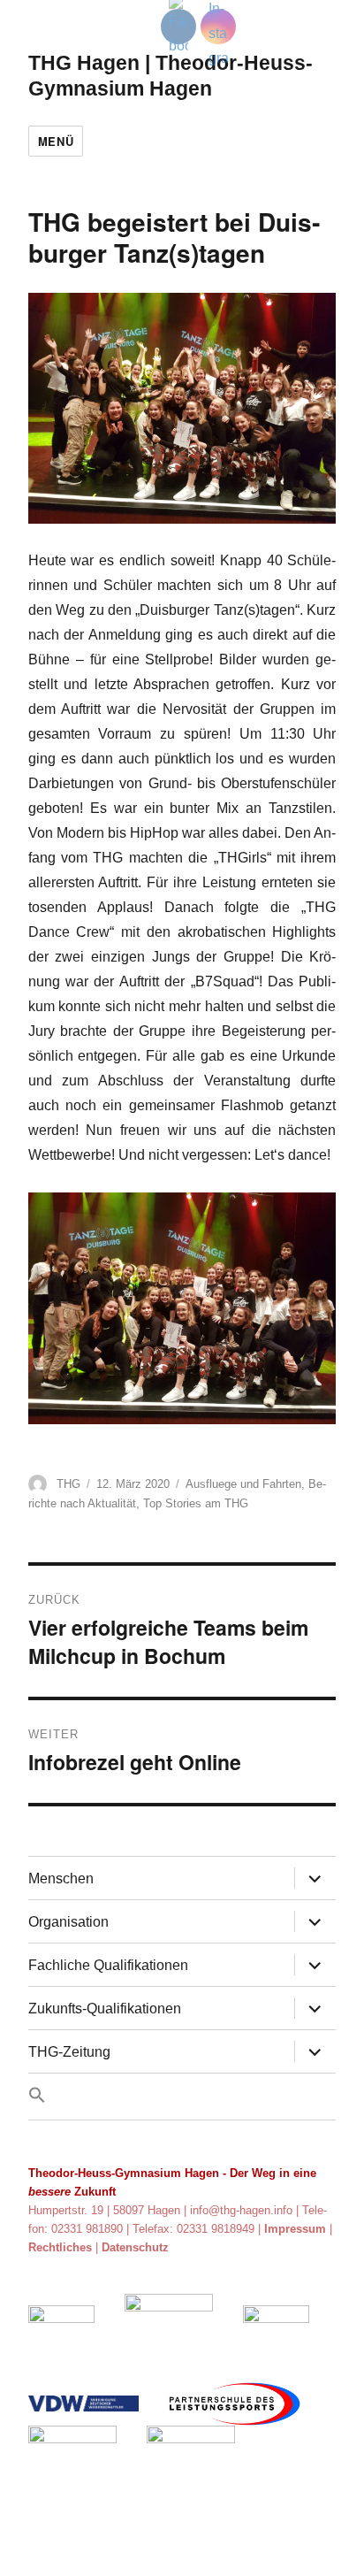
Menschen (61, 1878)
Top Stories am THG (196, 1503)
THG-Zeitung (69, 2052)
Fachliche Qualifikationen (108, 1965)
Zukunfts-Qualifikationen (105, 2009)
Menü (56, 141)
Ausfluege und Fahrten (243, 1484)
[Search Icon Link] (182, 2097)
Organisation (68, 1922)
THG (68, 1484)
